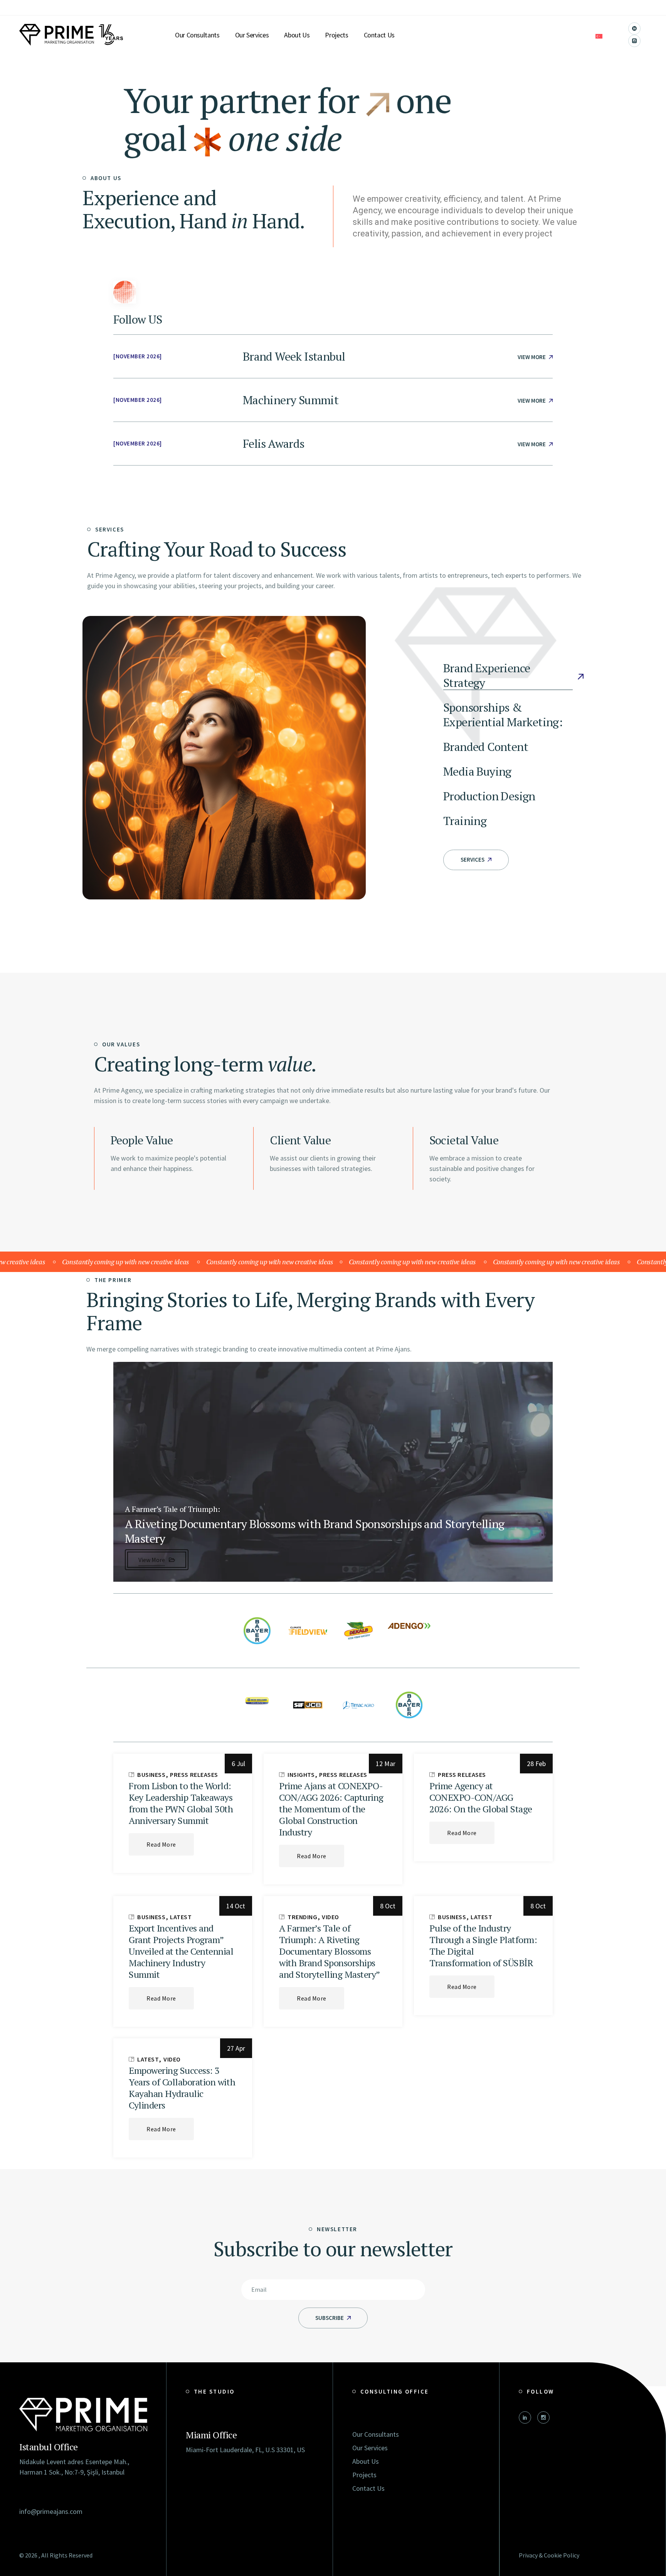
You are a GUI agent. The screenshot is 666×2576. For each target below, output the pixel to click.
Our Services (370, 2448)
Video (330, 1917)
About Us (366, 2461)
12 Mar (386, 1764)
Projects (364, 2475)
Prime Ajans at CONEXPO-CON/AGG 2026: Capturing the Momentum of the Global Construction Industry (331, 1809)
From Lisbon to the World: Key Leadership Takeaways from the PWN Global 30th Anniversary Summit (181, 1803)
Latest (181, 1917)
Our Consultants (376, 2434)
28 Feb (536, 1764)
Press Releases (194, 1775)
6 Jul (238, 1764)
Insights (301, 1775)
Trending (303, 1917)
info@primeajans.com (51, 2511)
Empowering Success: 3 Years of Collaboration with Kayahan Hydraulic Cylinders (182, 2088)
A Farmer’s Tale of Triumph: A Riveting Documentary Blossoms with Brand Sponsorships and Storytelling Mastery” (330, 1951)
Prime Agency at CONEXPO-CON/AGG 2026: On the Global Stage (481, 1797)
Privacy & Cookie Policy (549, 2555)
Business (151, 1775)
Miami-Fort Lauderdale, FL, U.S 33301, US (245, 2450)
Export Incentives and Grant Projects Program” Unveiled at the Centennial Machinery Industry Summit (181, 1951)
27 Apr (236, 2048)
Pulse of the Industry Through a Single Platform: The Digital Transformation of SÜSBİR (483, 1945)
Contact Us (368, 2488)
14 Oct (236, 1906)
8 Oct (388, 1906)
